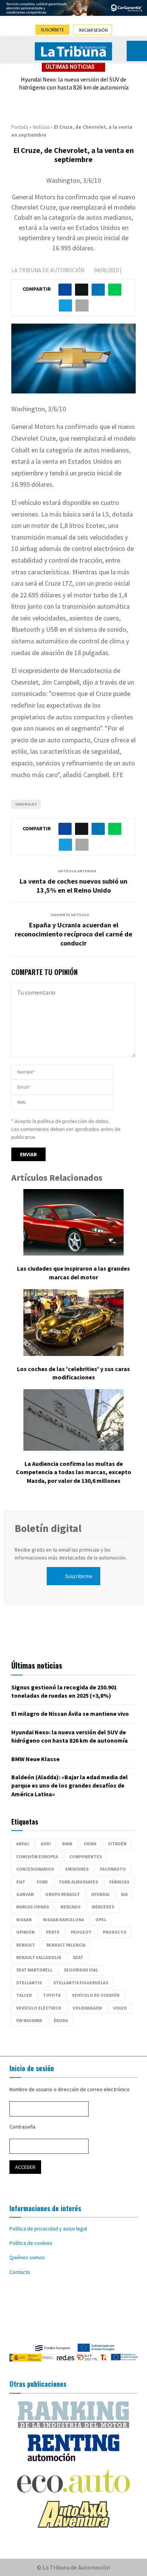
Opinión (25, 1932)
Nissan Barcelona (64, 1920)
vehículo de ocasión (96, 1995)
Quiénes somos (27, 2257)
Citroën (117, 1844)
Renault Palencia (66, 1945)
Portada (20, 127)
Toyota (52, 1995)
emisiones (77, 1869)
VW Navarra (29, 2020)
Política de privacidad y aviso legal (48, 2229)
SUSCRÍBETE (52, 30)
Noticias (41, 127)
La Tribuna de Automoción (48, 270)
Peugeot (81, 1932)
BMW (67, 1844)
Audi (46, 1844)
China (90, 1844)
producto (115, 1932)
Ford (42, 1882)
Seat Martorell (34, 1970)
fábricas (119, 1882)
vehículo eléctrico (39, 2008)
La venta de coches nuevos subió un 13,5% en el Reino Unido (73, 886)
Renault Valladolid (39, 1957)
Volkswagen (87, 2008)
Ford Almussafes (79, 1882)
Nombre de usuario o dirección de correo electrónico (70, 2089)
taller (24, 1995)
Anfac (23, 1844)
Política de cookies (31, 2243)
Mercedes (103, 1907)
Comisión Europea (37, 1856)
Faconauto (113, 1869)
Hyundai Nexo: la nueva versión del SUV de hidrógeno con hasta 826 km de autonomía (74, 83)
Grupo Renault (63, 1894)
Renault (26, 1945)
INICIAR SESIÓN (93, 30)
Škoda (61, 2020)
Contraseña (22, 2127)
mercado (70, 1907)
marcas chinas (33, 1907)
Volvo (120, 2008)
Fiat (21, 1882)
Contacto (20, 2272)
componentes (86, 1856)
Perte (53, 1932)
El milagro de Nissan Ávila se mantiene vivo (70, 1714)
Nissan (24, 1920)
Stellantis (29, 1983)
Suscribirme (79, 1576)
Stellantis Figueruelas (81, 1983)
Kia (124, 1894)
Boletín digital (48, 1528)
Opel (101, 1920)
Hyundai (100, 1894)
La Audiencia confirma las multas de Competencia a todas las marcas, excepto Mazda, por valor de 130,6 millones (73, 1472)
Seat (78, 1957)
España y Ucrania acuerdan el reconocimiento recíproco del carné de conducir (73, 934)
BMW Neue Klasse (35, 1759)
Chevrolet (26, 804)
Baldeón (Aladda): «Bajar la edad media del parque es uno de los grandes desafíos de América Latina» (70, 1785)
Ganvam (25, 1894)
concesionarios (35, 1869)
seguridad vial (81, 1970)
